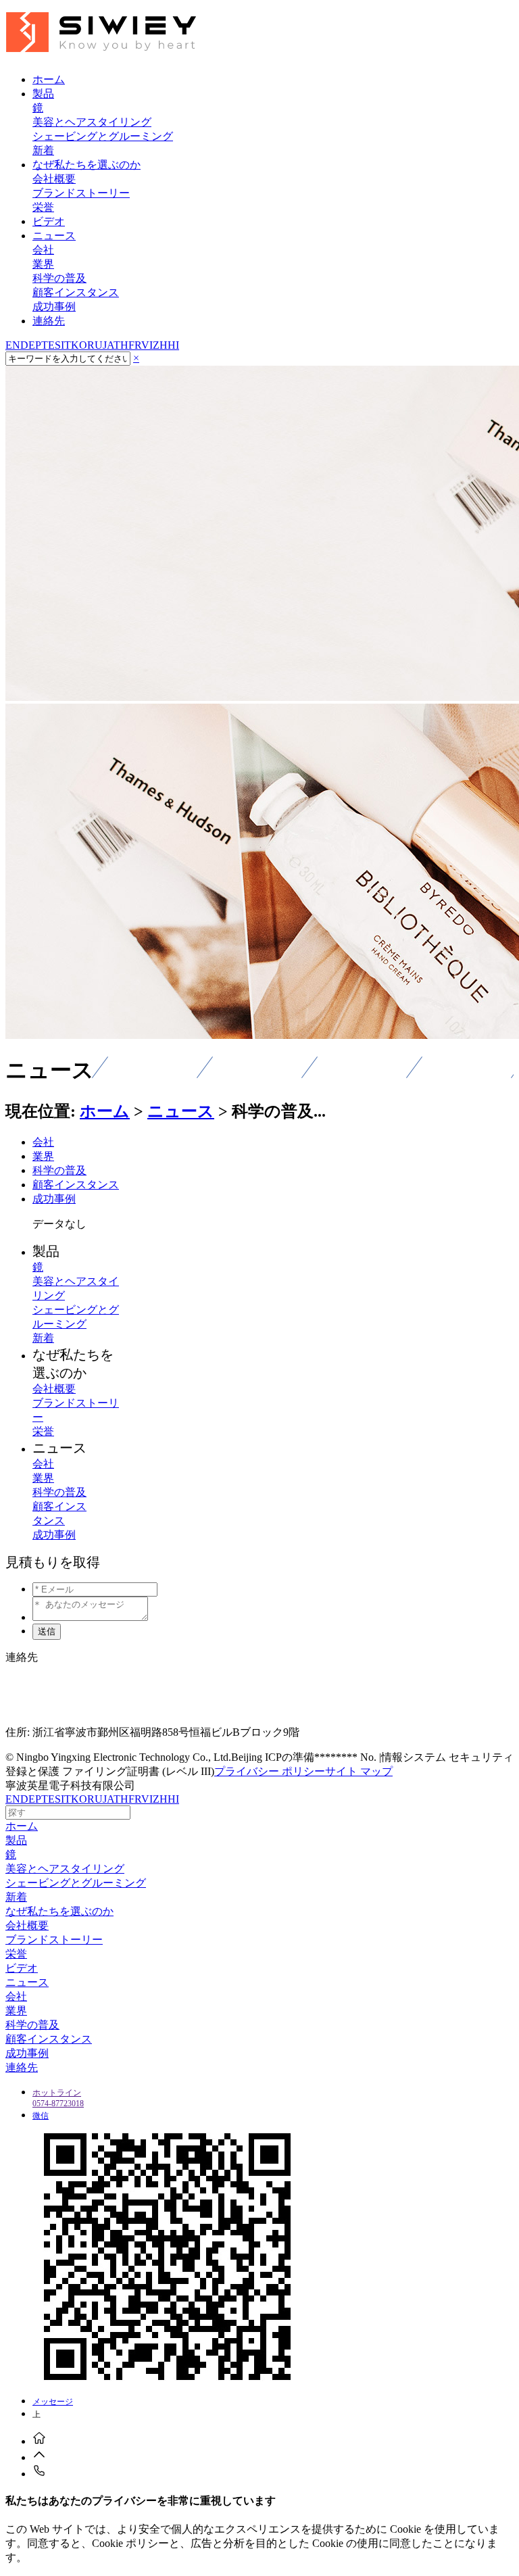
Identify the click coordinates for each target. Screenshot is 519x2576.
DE (28, 345)
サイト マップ (359, 1771)
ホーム (105, 1111)
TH (121, 345)
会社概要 (54, 179)
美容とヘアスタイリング (92, 122)
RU (95, 345)
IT (66, 345)
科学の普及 (59, 278)
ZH (160, 345)
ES (54, 345)
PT (42, 345)
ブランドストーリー (81, 193)
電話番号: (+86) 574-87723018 (74, 1707)
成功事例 (54, 307)
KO (79, 345)
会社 (43, 250)
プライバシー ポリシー (270, 1771)
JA (108, 345)
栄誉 (43, 207)
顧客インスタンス (76, 292)
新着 (43, 150)
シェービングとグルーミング (103, 136)
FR (135, 345)
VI (147, 345)
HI (173, 345)
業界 (43, 264)
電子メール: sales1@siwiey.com (77, 1682)
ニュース (181, 1111)
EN (13, 345)
